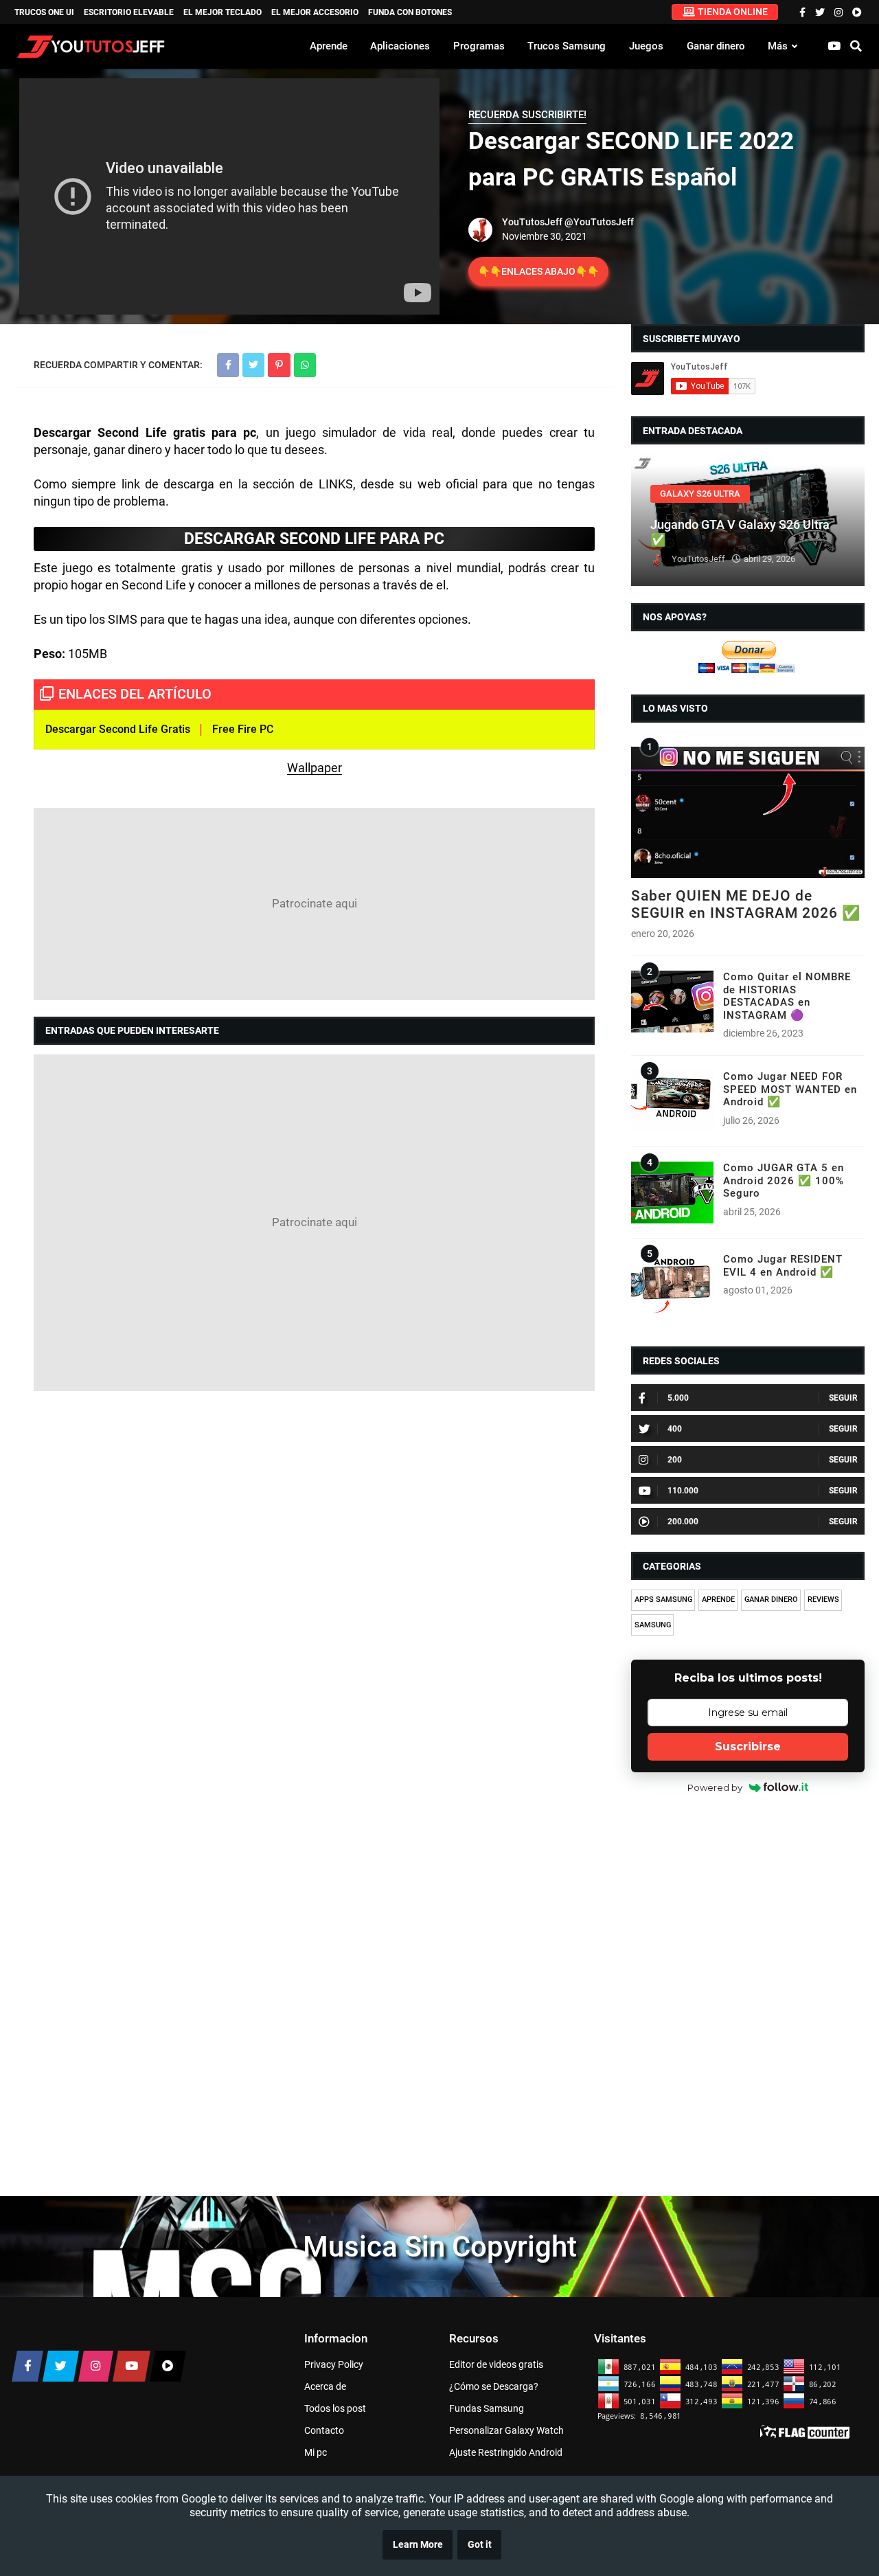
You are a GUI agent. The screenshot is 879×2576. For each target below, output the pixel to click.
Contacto (324, 2430)
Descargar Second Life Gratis (118, 729)
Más (778, 46)
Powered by (715, 1787)
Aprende (329, 46)
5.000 (678, 1398)
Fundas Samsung (487, 2408)
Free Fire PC (243, 729)
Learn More (418, 2545)
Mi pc (316, 2452)
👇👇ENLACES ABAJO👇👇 (538, 271)
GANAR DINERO (771, 1600)
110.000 (683, 1491)
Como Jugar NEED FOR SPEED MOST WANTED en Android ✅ (790, 1089)
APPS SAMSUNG (663, 1600)
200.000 (683, 1522)
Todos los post (335, 2408)
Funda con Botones (410, 12)
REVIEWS (823, 1600)
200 (675, 1460)
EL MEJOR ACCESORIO (315, 12)
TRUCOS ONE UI (44, 12)
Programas (479, 46)
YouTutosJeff (532, 222)
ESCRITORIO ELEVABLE (129, 12)
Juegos (646, 46)
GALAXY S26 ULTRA (700, 494)
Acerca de (325, 2386)
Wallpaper (315, 768)
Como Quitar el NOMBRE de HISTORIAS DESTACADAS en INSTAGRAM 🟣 (787, 996)
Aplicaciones (400, 46)
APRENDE (718, 1600)
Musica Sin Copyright (440, 2247)
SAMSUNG (653, 1625)
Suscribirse (748, 1747)
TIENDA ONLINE (733, 12)
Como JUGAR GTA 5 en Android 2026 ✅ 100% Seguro (784, 1180)
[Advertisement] (314, 904)
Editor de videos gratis (496, 2364)
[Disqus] (314, 1579)
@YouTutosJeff (599, 222)
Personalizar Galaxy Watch (506, 2430)
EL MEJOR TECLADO (222, 12)
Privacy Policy (334, 2364)
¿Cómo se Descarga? (494, 2386)
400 (675, 1429)
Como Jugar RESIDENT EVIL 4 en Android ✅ (783, 1265)
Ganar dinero (716, 46)
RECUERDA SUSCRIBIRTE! (527, 115)
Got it (480, 2545)
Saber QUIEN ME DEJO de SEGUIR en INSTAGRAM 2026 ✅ (746, 904)
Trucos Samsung (567, 46)
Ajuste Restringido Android (506, 2452)
